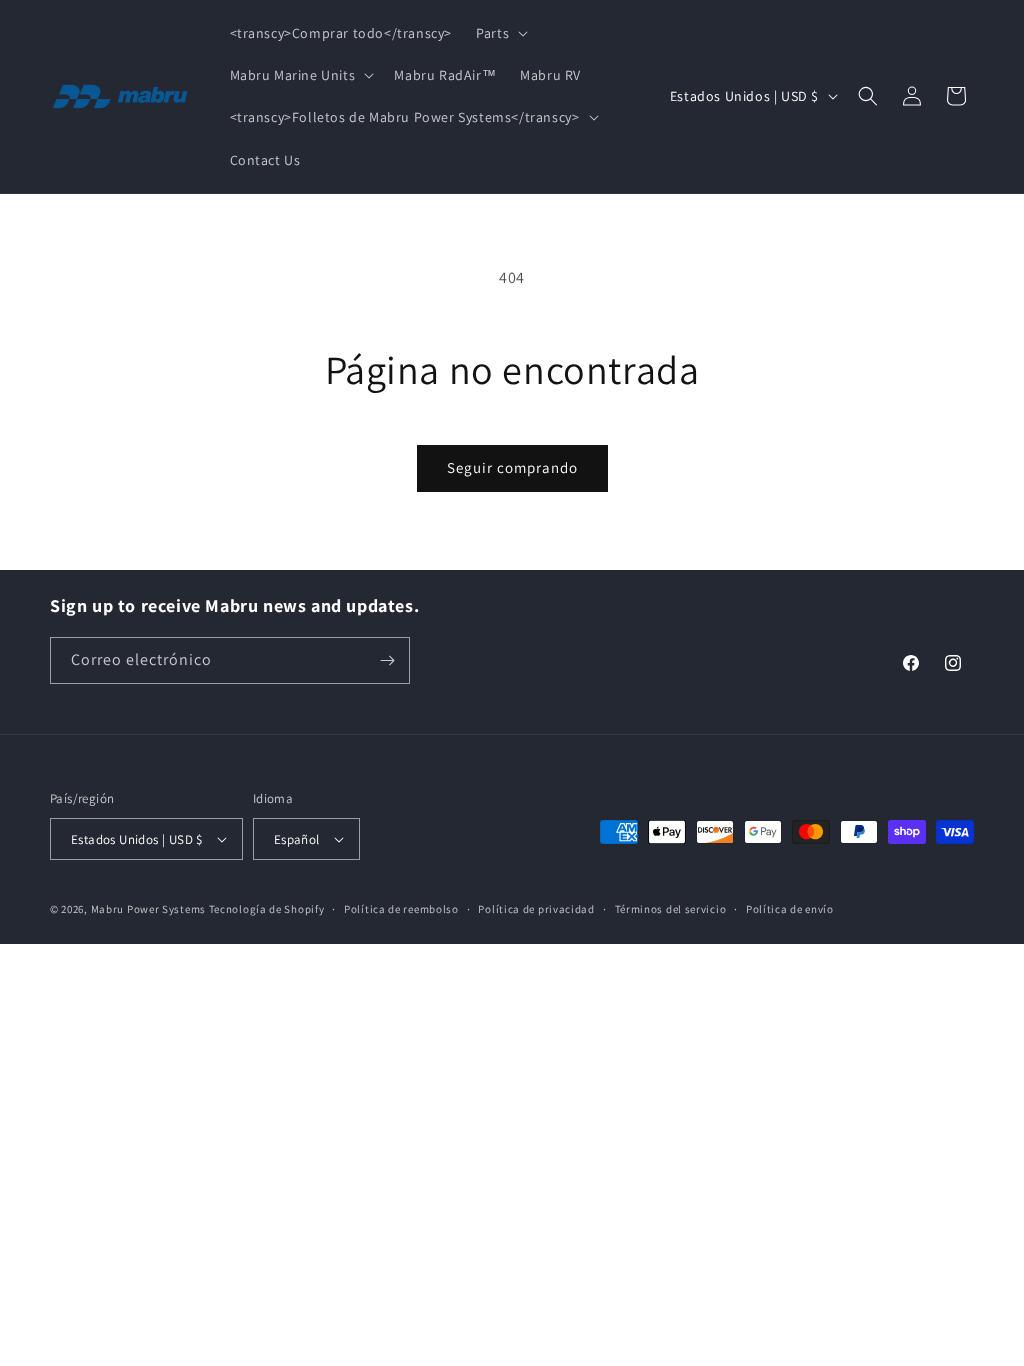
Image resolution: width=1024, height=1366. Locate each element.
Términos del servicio (671, 909)
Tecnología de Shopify (267, 909)
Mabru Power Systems (148, 909)
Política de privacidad (536, 909)
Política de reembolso (401, 909)
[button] (500, 33)
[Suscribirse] (387, 660)
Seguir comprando (512, 467)
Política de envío (790, 909)
